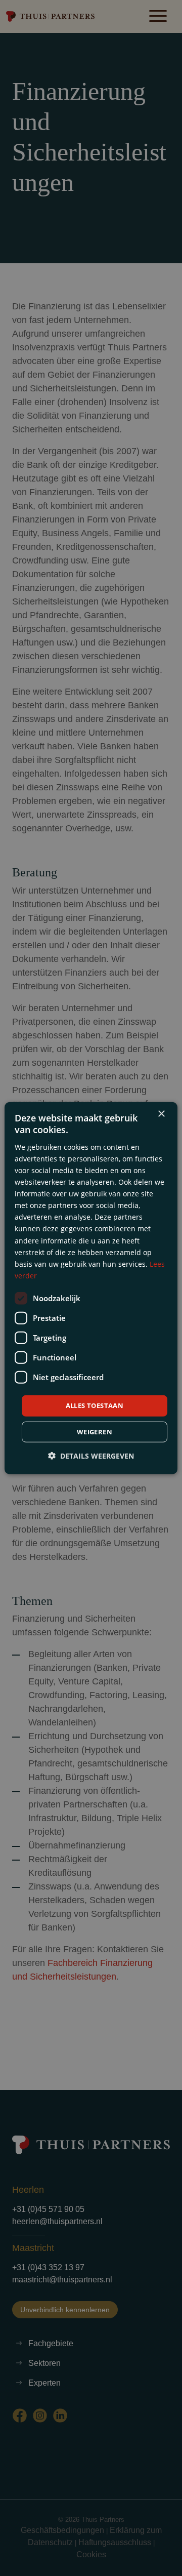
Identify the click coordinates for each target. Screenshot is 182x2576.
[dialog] (91, 1288)
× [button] (161, 1114)
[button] (91, 1455)
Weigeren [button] (95, 1431)
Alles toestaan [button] (95, 1405)
